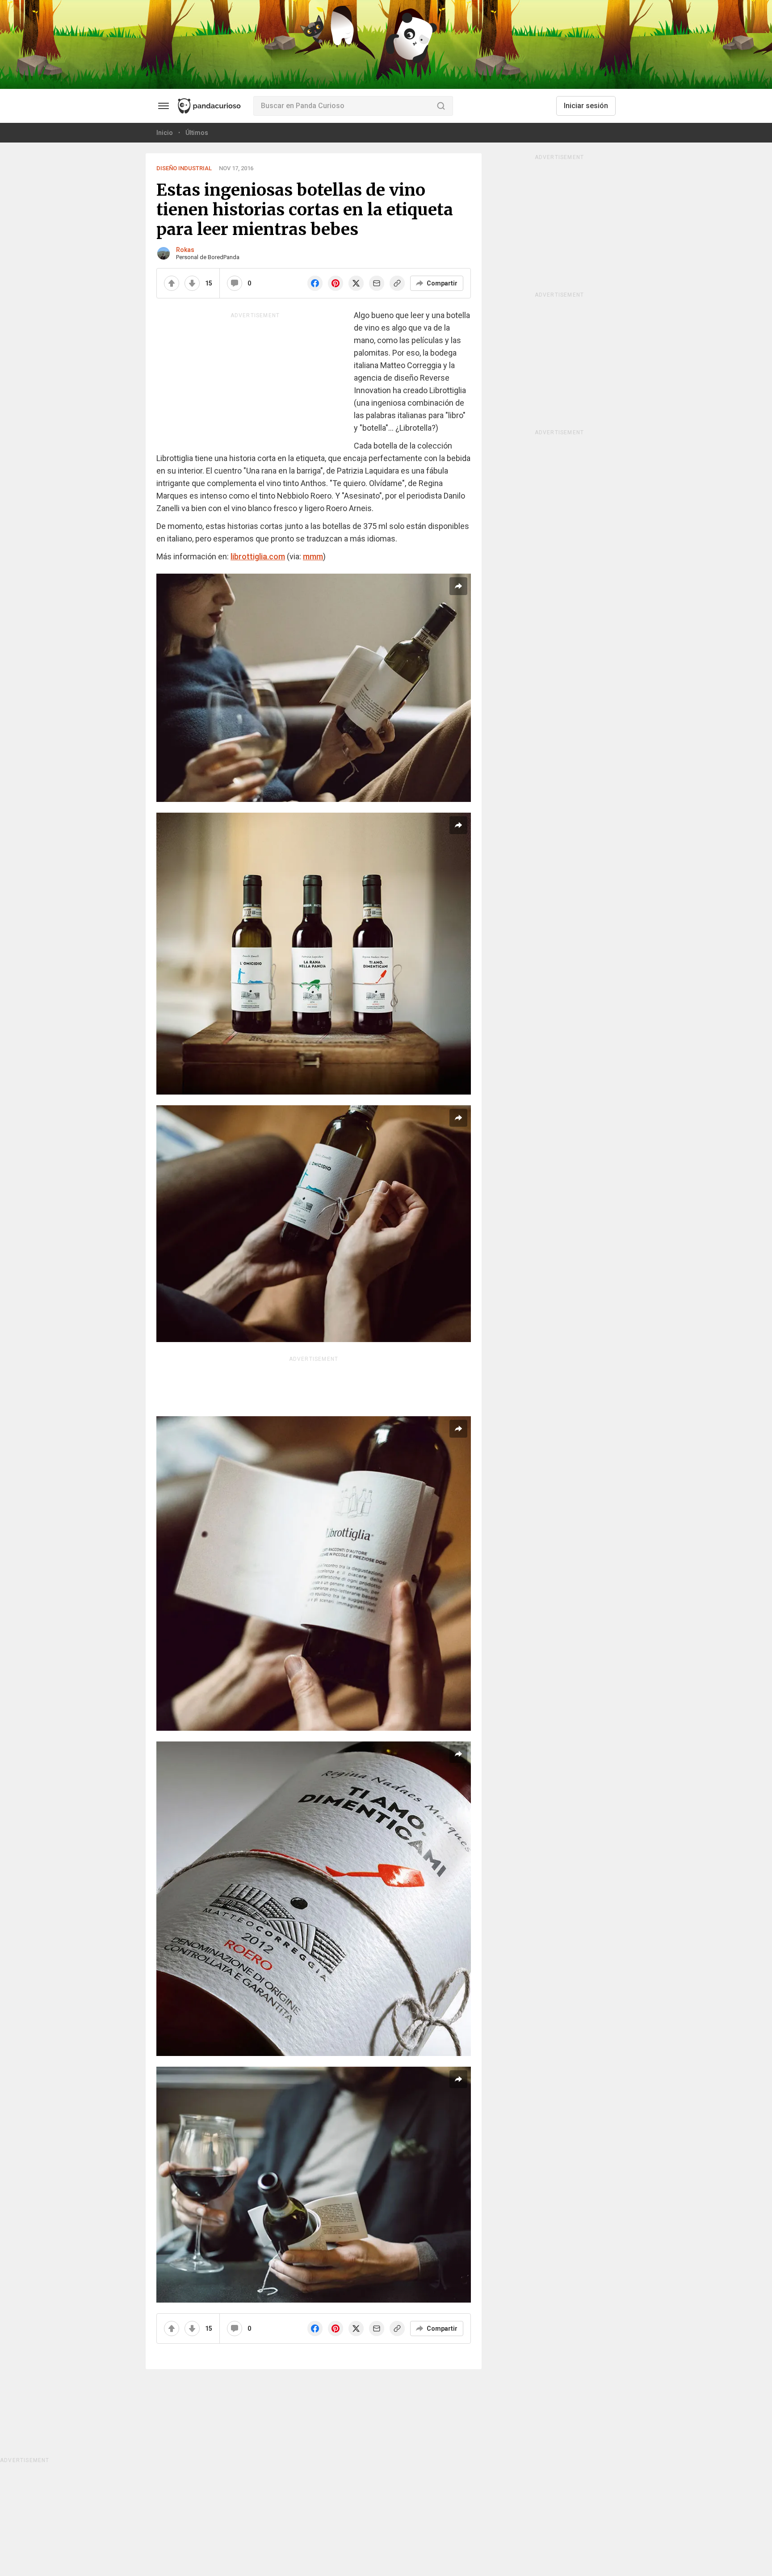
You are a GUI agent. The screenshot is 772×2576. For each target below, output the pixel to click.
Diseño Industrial (184, 168)
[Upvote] (172, 283)
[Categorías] (164, 106)
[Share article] (458, 586)
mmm (313, 556)
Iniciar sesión (586, 106)
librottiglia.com (258, 556)
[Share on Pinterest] (336, 283)
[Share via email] (377, 283)
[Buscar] (441, 106)
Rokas (185, 250)
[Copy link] (397, 283)
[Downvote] (192, 283)
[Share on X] (356, 283)
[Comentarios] (235, 283)
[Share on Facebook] (315, 283)
